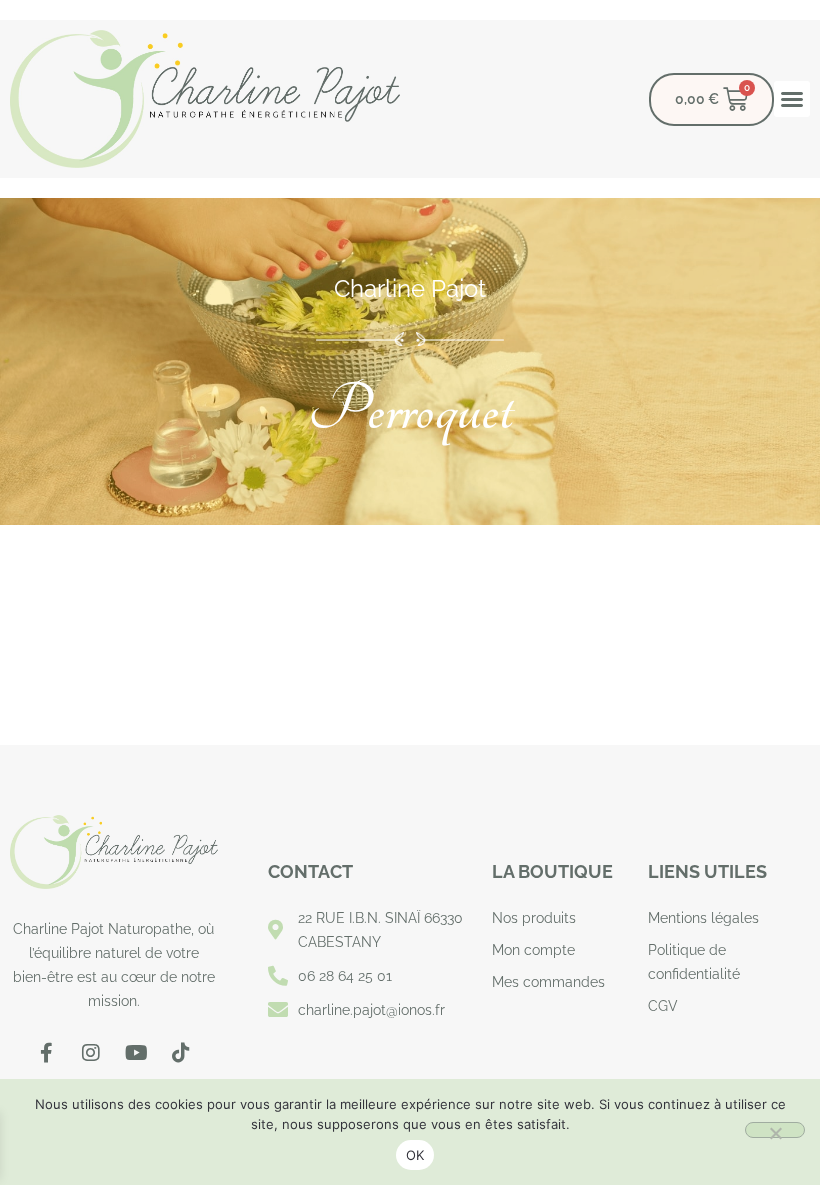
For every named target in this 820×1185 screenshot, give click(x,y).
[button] (792, 99)
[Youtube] (136, 1053)
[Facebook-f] (46, 1053)
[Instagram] (91, 1053)
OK (415, 1155)
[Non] (775, 1130)
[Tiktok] (181, 1053)
